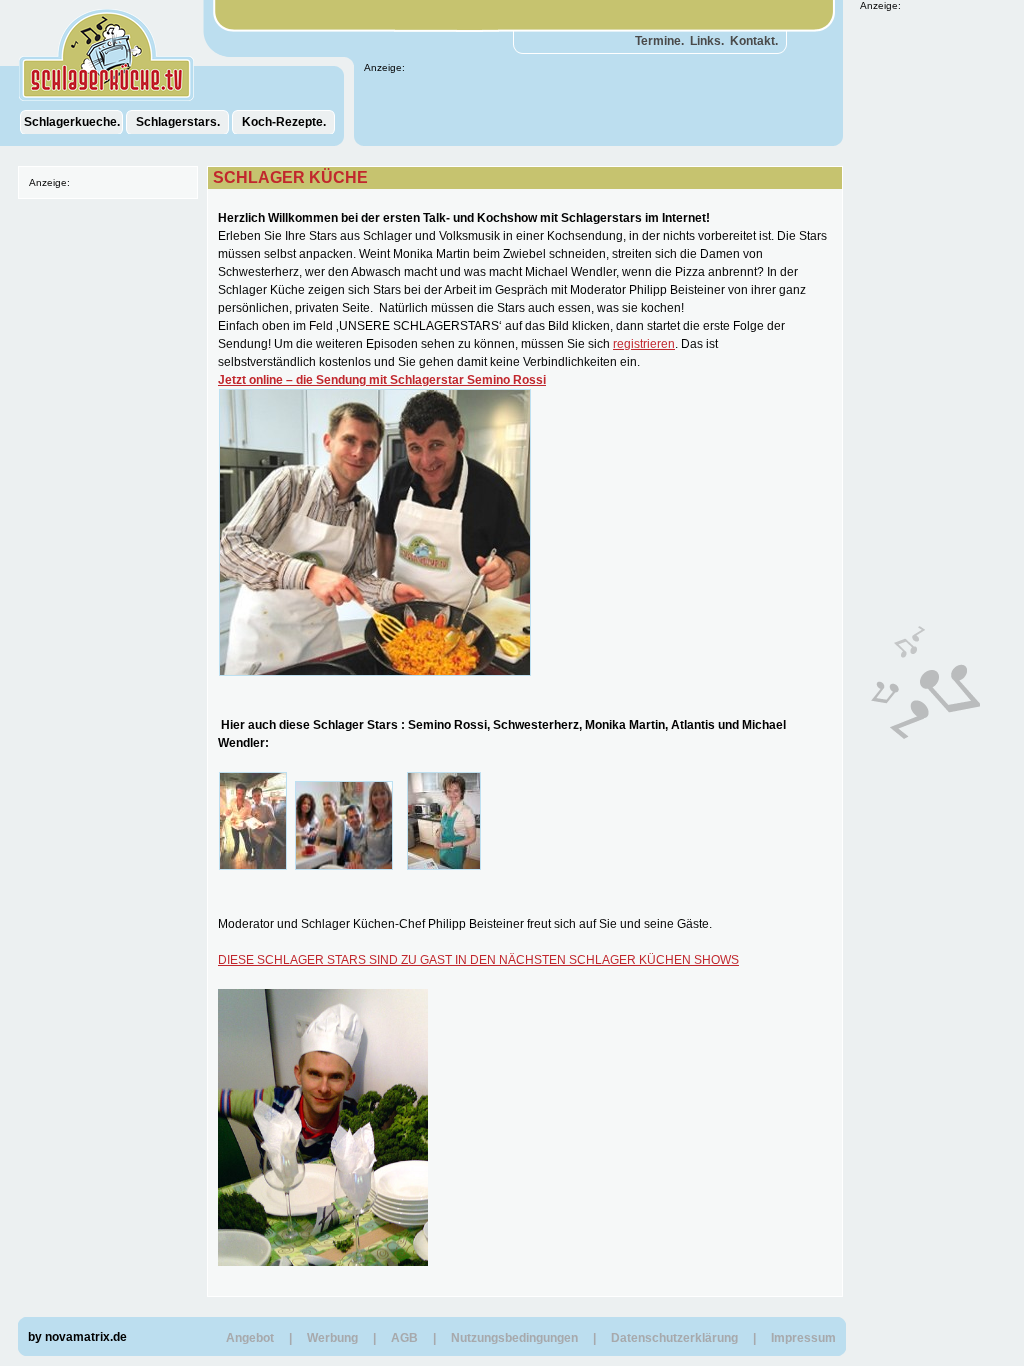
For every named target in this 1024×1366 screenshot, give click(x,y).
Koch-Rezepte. (284, 122)
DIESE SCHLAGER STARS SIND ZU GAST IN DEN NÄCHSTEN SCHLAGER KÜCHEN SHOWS (478, 960)
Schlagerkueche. (72, 122)
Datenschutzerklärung (674, 1338)
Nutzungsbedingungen (514, 1338)
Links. (707, 41)
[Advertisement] (920, 311)
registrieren (644, 344)
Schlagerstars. (178, 122)
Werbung (332, 1338)
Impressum (803, 1338)
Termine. (659, 41)
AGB (404, 1338)
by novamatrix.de (77, 1337)
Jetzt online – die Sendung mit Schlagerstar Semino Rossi (382, 380)
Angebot (250, 1338)
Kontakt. (754, 41)
